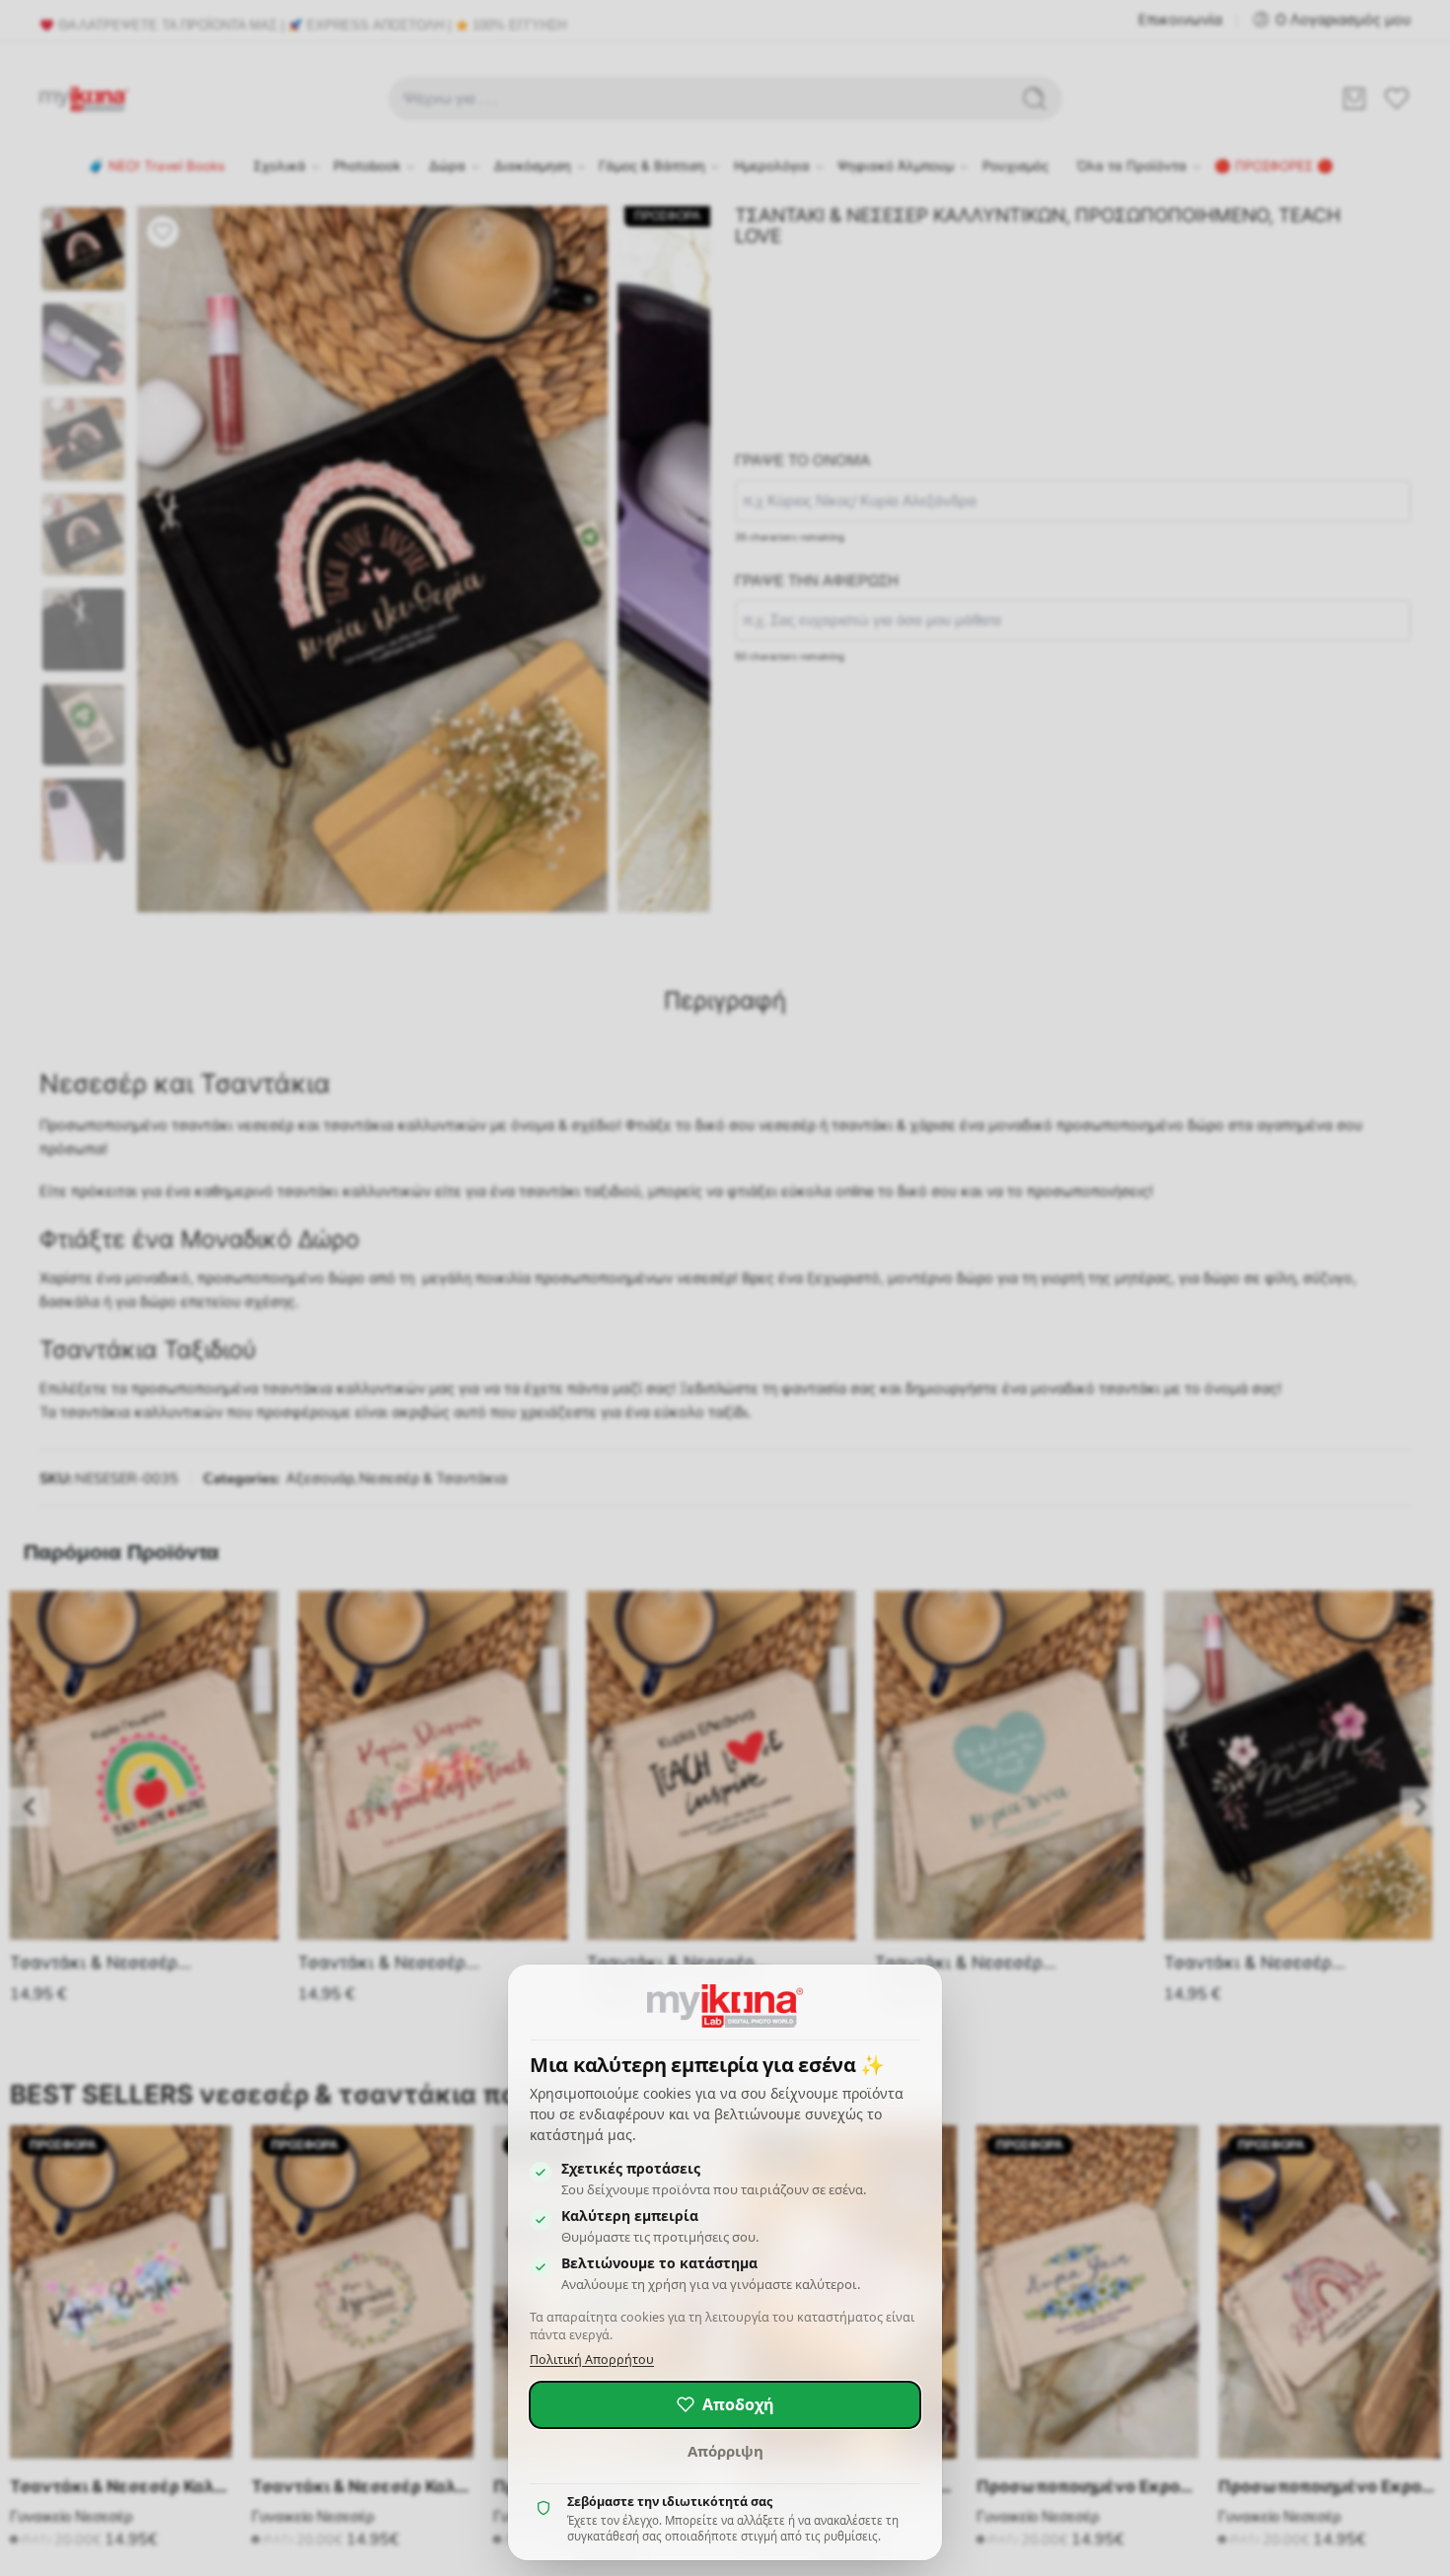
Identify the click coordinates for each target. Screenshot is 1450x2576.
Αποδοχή (738, 2404)
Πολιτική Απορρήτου (592, 2360)
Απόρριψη (725, 2451)
